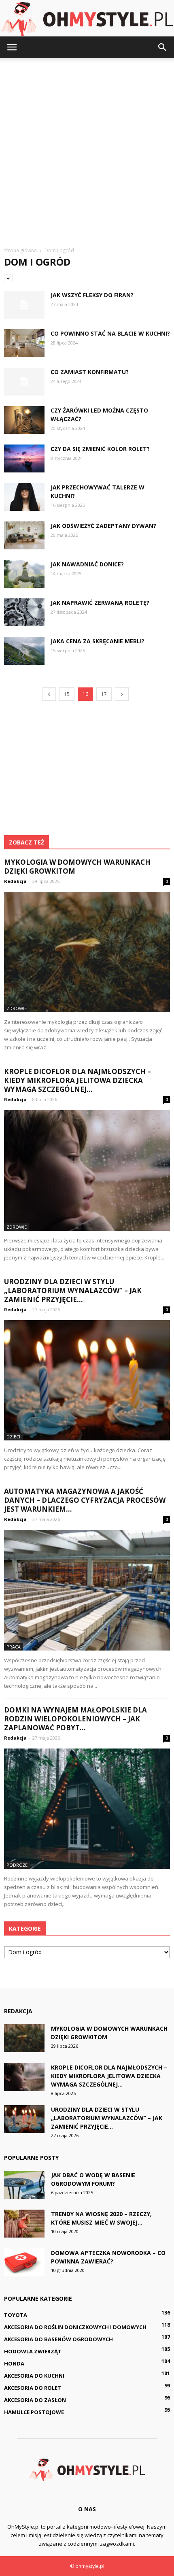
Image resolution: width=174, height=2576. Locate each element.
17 (104, 694)
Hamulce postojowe (34, 2412)
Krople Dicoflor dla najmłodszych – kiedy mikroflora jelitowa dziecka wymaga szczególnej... (77, 1080)
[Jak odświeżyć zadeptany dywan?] (24, 535)
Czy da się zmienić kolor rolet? (100, 449)
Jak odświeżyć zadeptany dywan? (103, 526)
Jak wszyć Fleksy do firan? (92, 295)
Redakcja (15, 881)
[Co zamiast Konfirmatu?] (24, 382)
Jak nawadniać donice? (87, 564)
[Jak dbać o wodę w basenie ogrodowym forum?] (24, 2185)
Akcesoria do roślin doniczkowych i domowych (75, 2327)
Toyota (16, 2315)
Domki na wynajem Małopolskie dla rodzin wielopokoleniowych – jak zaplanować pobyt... (75, 1719)
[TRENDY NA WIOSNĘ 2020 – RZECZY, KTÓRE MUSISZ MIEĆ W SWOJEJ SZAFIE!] (24, 2224)
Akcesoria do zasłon (35, 2400)
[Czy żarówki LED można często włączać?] (24, 420)
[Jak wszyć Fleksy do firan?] (24, 305)
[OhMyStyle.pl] (87, 19)
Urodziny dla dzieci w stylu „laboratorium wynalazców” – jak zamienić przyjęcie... (73, 1290)
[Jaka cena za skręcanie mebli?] (24, 651)
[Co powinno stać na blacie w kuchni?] (24, 343)
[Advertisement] (87, 149)
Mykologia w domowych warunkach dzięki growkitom (77, 867)
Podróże (17, 1865)
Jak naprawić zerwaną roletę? (100, 603)
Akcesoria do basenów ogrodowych (58, 2339)
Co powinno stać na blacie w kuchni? (110, 333)
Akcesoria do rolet (33, 2388)
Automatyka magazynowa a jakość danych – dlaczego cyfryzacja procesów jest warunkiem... (85, 1500)
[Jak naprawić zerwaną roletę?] (24, 612)
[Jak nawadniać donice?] (24, 574)
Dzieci (13, 1437)
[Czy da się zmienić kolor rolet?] (24, 458)
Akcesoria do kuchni (34, 2376)
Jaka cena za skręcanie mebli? (98, 641)
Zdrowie (17, 1008)
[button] (163, 47)
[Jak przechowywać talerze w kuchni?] (24, 497)
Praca (14, 1647)
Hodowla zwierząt (33, 2351)
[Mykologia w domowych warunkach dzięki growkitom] (87, 952)
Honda (14, 2363)
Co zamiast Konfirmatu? (90, 372)
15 (67, 694)
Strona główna (20, 250)
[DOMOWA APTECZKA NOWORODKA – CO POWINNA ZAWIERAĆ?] (24, 2262)
